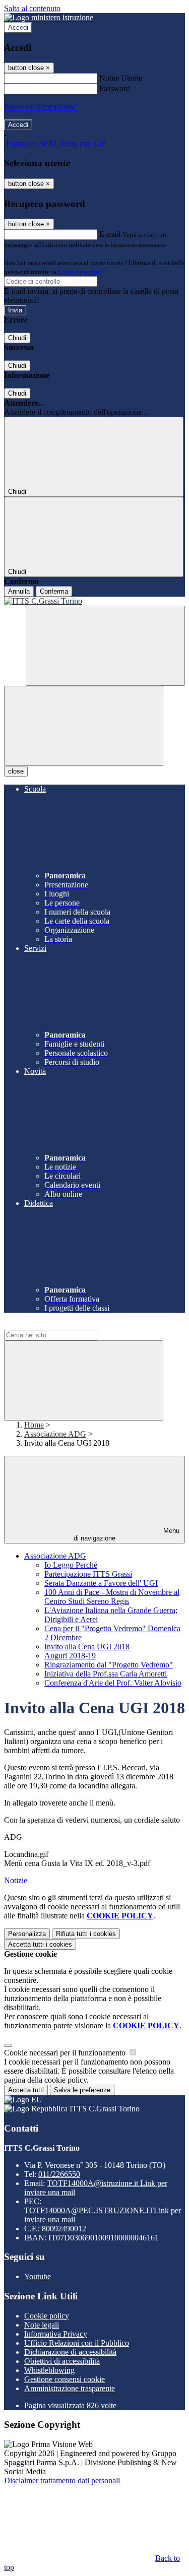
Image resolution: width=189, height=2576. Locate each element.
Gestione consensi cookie (65, 2379)
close (16, 771)
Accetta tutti (40, 1944)
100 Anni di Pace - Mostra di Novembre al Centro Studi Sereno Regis (112, 1597)
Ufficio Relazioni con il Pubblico (77, 2343)
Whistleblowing (49, 2370)
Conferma (54, 591)
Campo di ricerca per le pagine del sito (65, 1325)
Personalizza (27, 1934)
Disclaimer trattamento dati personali (62, 2481)
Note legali (42, 2325)
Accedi (18, 27)
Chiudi (17, 338)
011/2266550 (59, 2174)
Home (34, 1425)
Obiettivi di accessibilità (62, 2361)
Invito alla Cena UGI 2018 (87, 1647)
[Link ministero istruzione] (49, 17)
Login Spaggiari (80, 272)
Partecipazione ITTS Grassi (88, 1574)
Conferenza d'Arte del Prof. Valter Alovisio (113, 1683)
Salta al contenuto (32, 8)
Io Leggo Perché (71, 1565)
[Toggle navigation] (84, 726)
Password (115, 88)
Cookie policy (47, 2316)
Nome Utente (121, 78)
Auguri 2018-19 (70, 1656)
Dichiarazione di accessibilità (70, 2352)
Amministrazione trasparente (70, 2388)
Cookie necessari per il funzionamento (66, 2053)
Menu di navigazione (127, 1534)
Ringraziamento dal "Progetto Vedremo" (109, 1665)
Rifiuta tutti (86, 1934)
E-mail (110, 234)
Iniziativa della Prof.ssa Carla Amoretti (106, 1674)
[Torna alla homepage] (94, 601)
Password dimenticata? (40, 107)
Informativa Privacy (56, 2334)
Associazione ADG (55, 1434)
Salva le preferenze (82, 2090)
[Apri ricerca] (105, 646)
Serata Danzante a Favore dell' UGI (101, 1583)
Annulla (19, 591)
